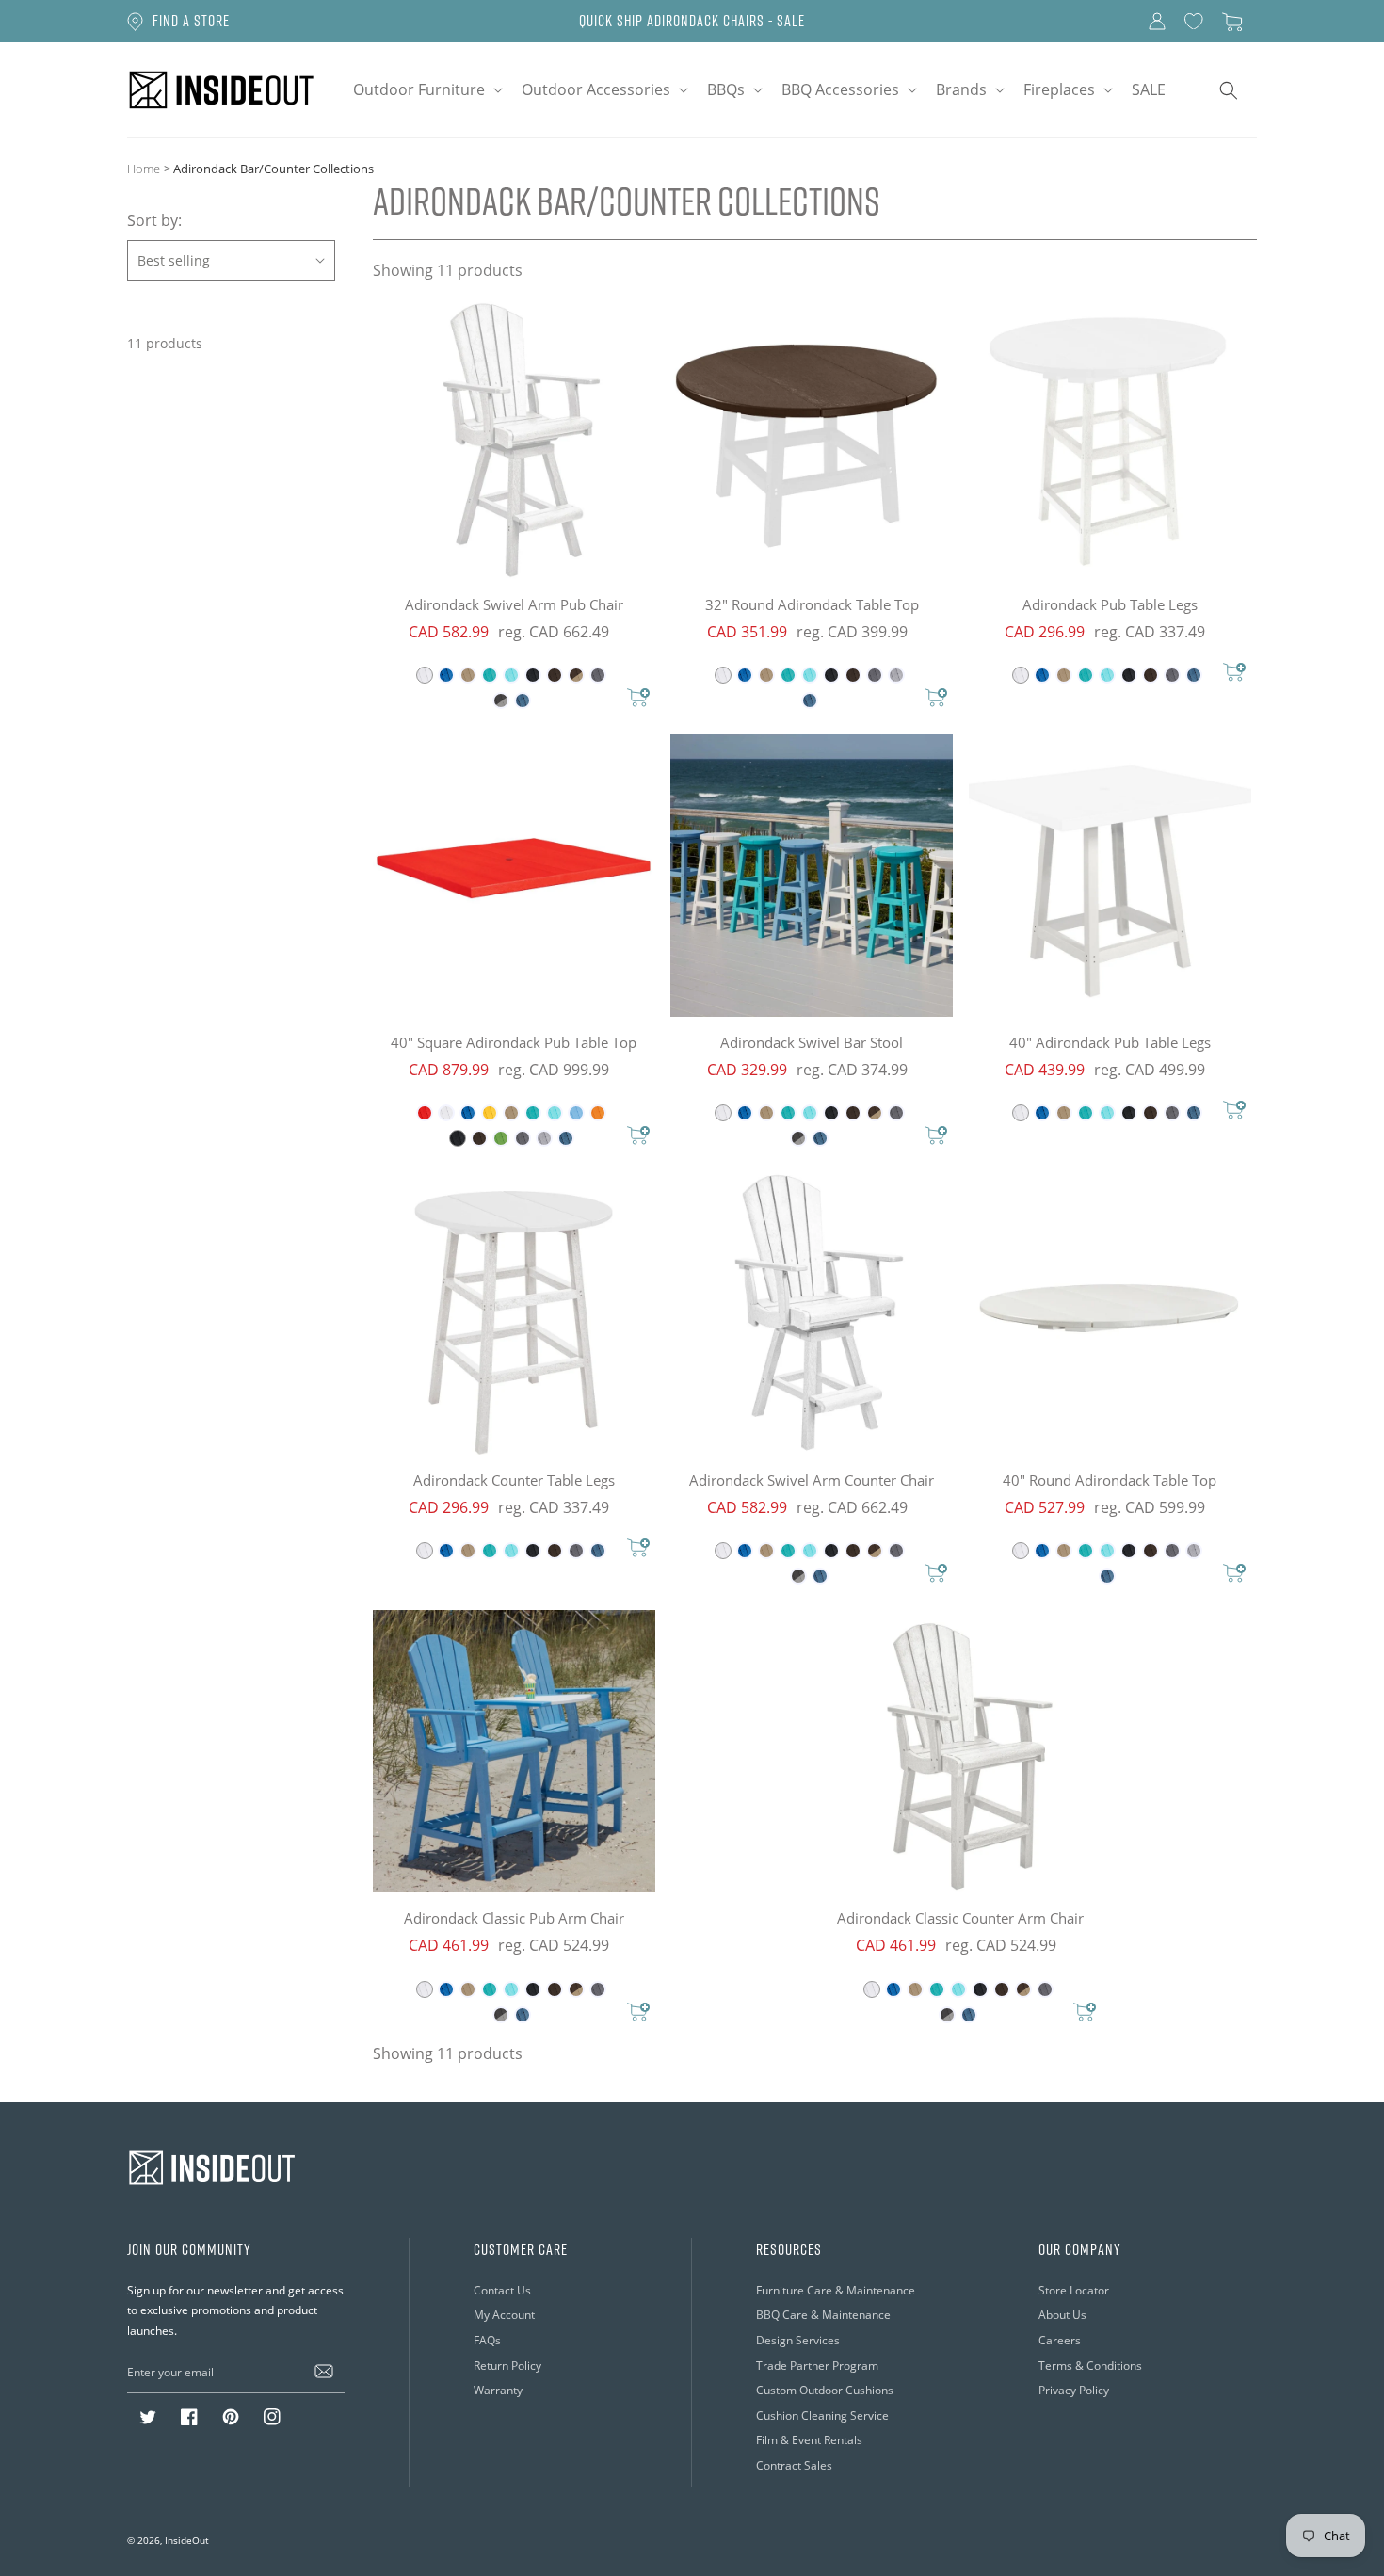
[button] (426, 90)
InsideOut (187, 2540)
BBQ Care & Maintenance (823, 2315)
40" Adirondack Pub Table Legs (1110, 1042)
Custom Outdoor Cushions (825, 2390)
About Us (1062, 2315)
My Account (504, 2315)
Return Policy (507, 2366)
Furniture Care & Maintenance (836, 2290)
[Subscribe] (324, 2372)
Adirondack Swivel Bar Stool (812, 1042)
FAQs (487, 2340)
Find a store (191, 21)
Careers (1060, 2340)
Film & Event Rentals (809, 2440)
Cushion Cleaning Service (822, 2415)
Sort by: (154, 220)
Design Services (798, 2340)
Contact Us (502, 2290)
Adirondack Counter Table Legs (514, 1480)
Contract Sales (794, 2465)
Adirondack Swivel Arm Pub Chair (514, 604)
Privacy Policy (1074, 2390)
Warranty (498, 2390)
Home (144, 168)
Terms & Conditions (1090, 2366)
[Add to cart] (638, 699)
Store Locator (1074, 2290)
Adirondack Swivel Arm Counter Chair (812, 1480)
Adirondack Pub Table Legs (1110, 604)
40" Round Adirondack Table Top (1110, 1480)
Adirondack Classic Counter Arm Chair (960, 1918)
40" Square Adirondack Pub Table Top (514, 1042)
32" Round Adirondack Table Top (812, 604)
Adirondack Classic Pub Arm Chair (514, 1918)
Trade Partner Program (817, 2366)
